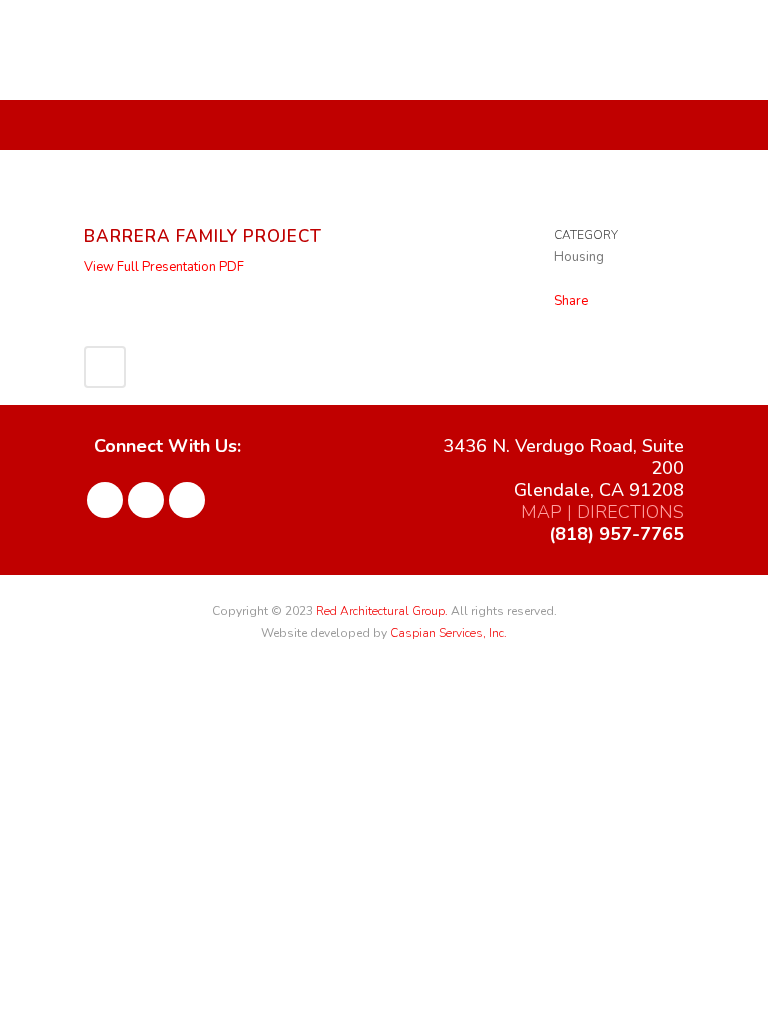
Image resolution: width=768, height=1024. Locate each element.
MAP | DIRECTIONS (602, 512)
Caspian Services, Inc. (448, 633)
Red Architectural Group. (382, 611)
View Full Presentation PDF (164, 267)
